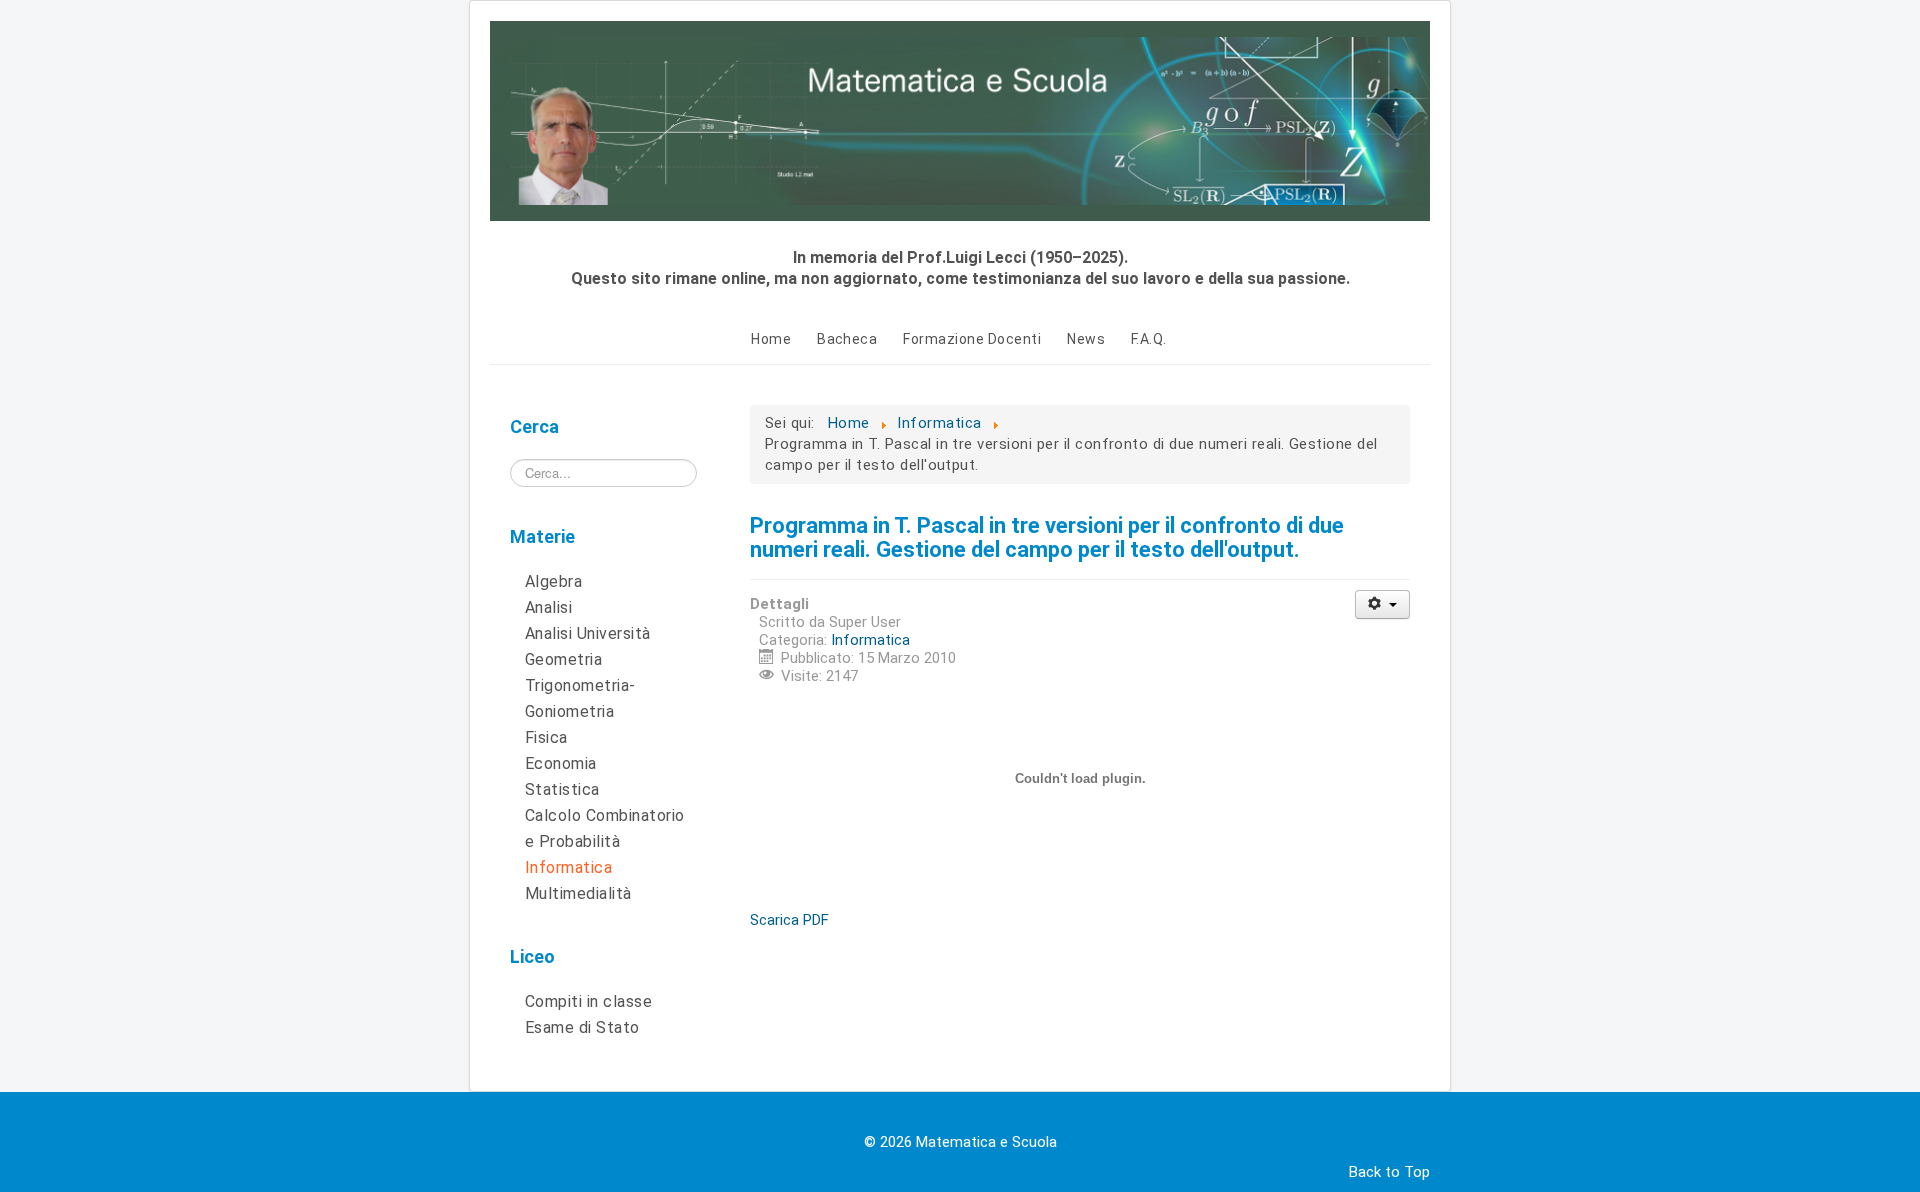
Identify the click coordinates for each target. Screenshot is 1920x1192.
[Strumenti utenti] (1382, 604)
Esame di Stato (582, 1027)
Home (771, 339)
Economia (561, 763)
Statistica (562, 789)
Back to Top (1389, 1172)
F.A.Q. (1149, 339)
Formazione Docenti (972, 339)
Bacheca (847, 339)
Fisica (546, 737)
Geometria (563, 659)
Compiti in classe (588, 1001)
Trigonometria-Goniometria (580, 698)
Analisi (548, 607)
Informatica (568, 867)
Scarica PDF (789, 920)
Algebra (553, 581)
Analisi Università (588, 633)
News (1086, 339)
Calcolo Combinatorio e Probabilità (605, 828)
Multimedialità (578, 893)
